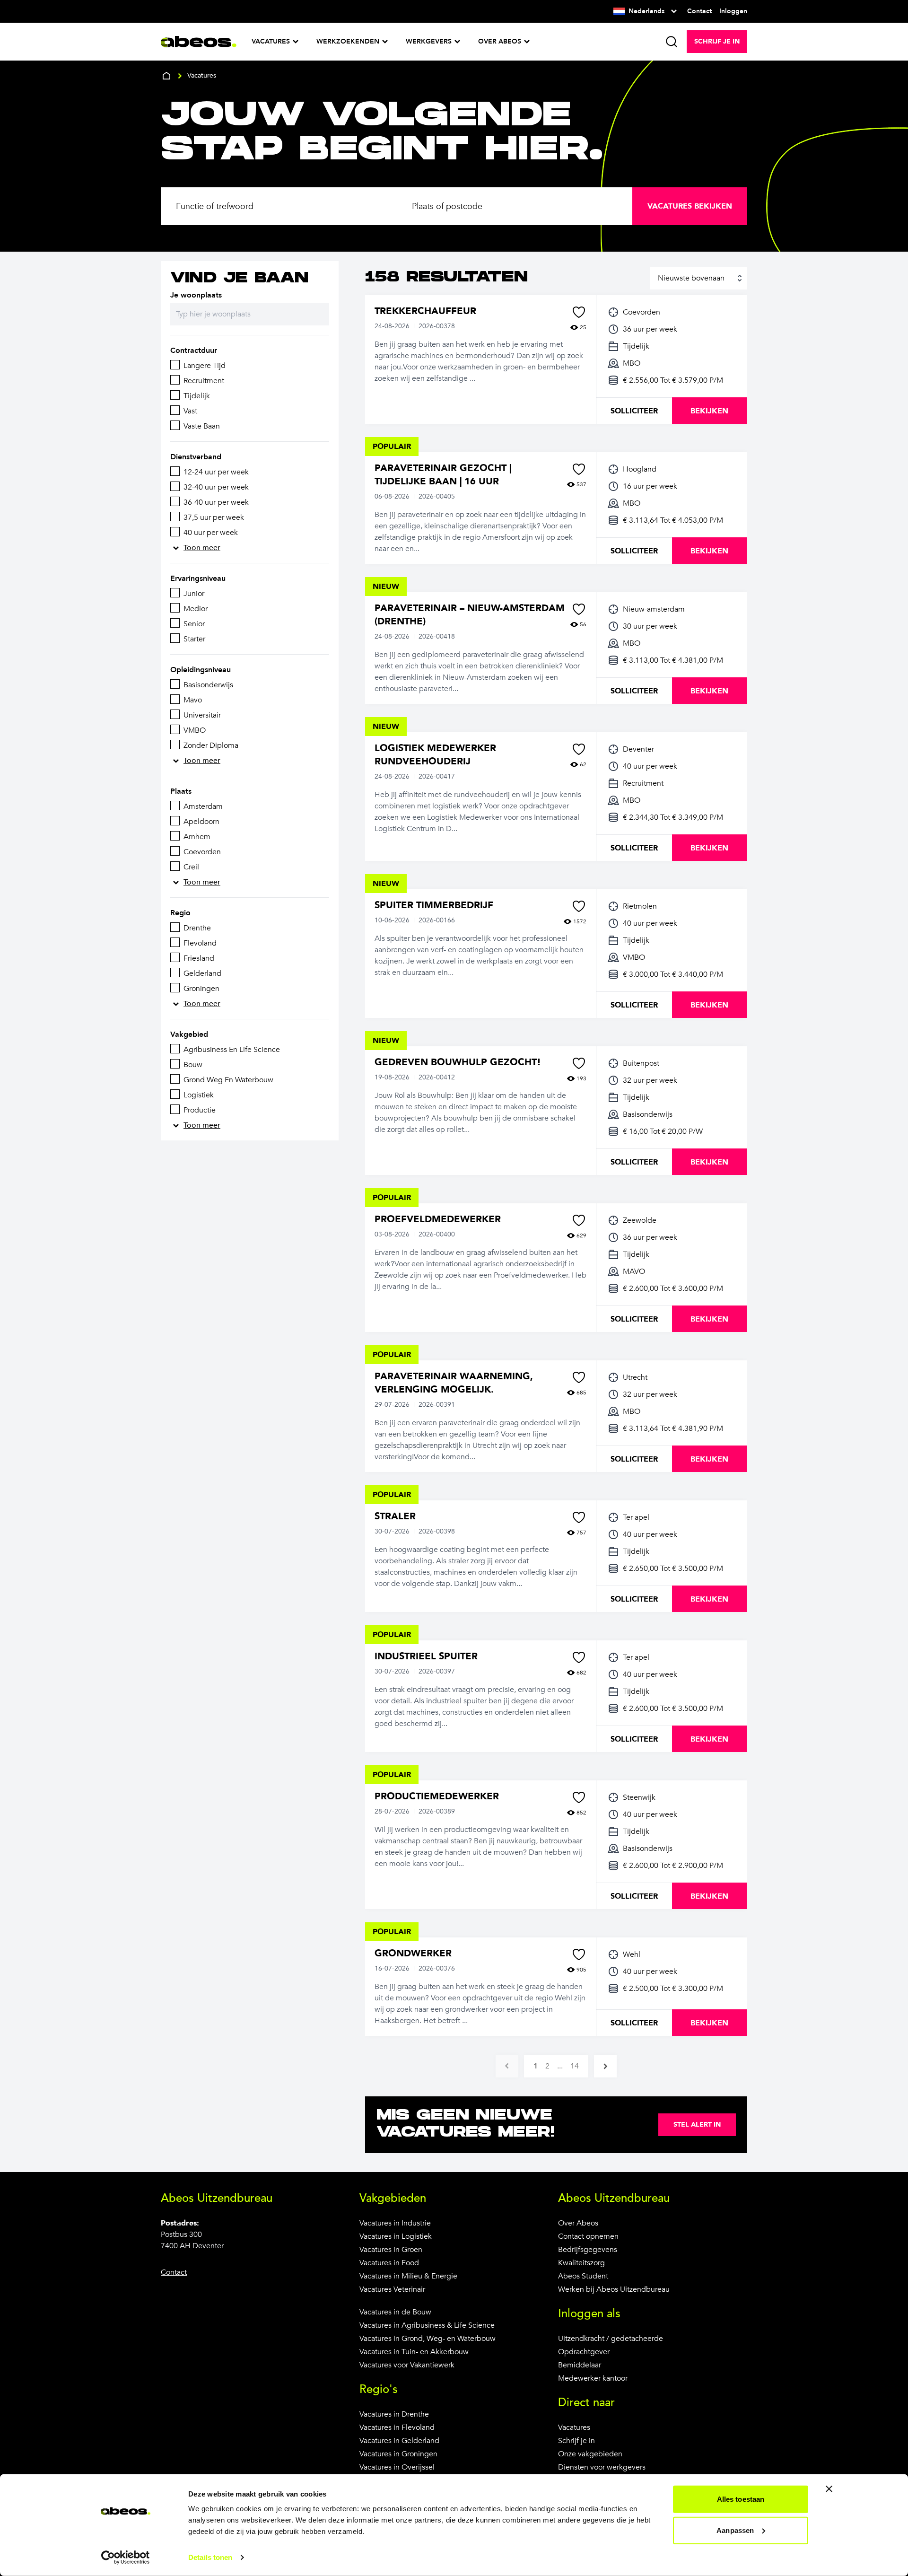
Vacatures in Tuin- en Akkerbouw (414, 2352)
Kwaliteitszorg (581, 2263)
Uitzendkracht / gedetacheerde (611, 2339)
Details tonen (210, 2557)
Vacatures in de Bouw (395, 2312)
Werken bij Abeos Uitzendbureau (614, 2289)
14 (575, 2066)
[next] (605, 2066)
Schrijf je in (576, 2441)
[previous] (507, 2066)
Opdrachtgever (584, 2352)
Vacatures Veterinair (392, 2289)
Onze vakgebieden (590, 2454)
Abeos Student (583, 2276)
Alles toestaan (741, 2499)
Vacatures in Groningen (398, 2454)
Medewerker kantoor (593, 2378)
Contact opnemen (588, 2236)
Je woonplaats (196, 295)
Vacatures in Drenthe (394, 2414)
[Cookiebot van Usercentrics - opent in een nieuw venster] (126, 2558)
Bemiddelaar (580, 2365)
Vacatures (574, 2427)
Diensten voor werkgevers (602, 2467)
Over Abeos (578, 2223)
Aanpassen (735, 2530)
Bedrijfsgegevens (588, 2250)
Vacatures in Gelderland (399, 2441)
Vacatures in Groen (391, 2250)
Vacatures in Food (389, 2263)
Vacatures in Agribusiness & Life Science (427, 2325)
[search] (672, 42)
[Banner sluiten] (829, 2489)
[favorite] (579, 312)
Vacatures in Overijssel (397, 2467)
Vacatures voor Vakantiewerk (407, 2365)
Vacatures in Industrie (395, 2223)
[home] (166, 76)
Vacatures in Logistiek (396, 2236)
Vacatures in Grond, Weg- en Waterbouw (428, 2339)
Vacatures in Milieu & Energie (408, 2276)
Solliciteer (634, 411)
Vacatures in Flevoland (397, 2427)
